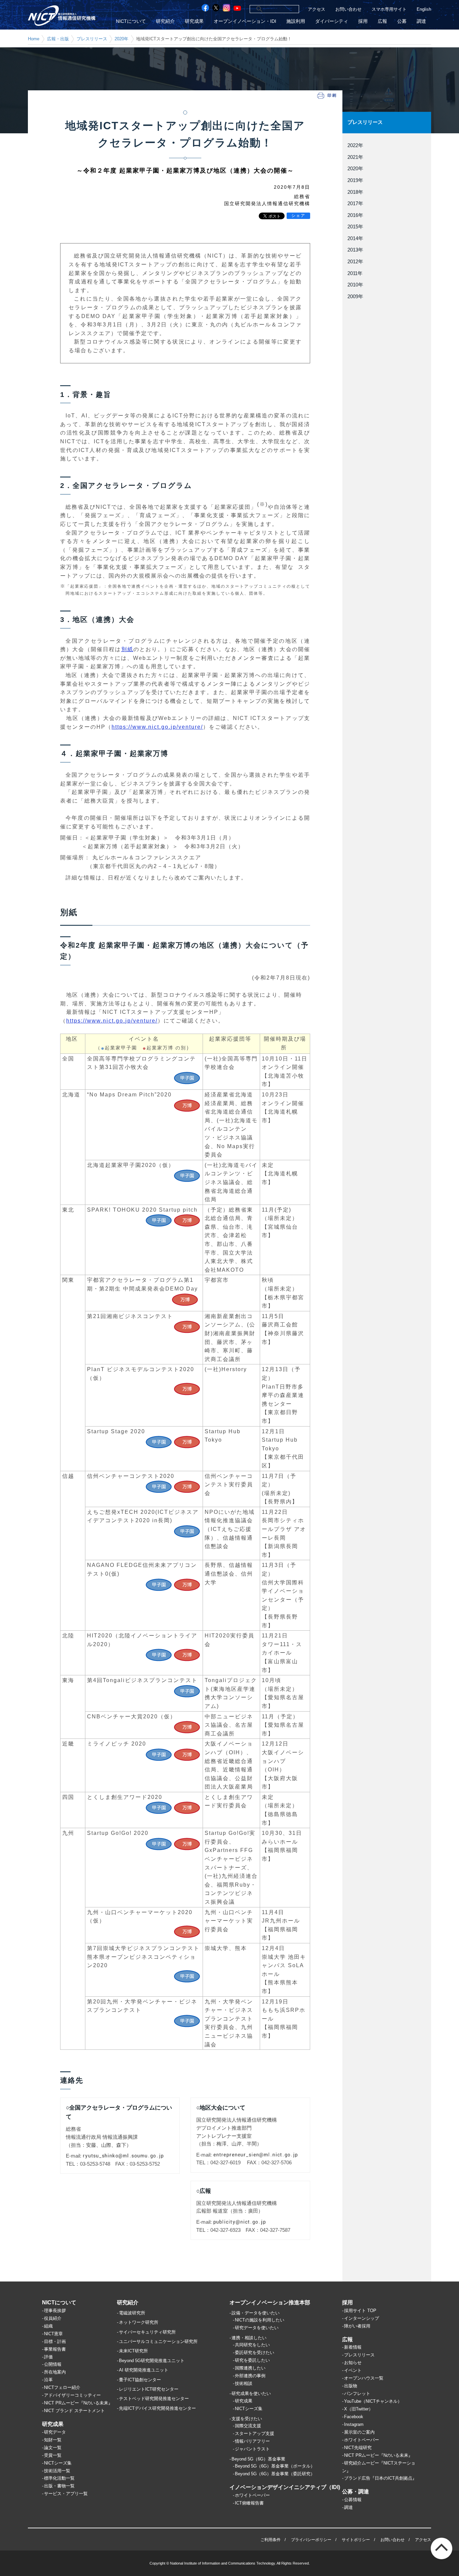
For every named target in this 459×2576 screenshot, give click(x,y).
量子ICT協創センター (140, 2380)
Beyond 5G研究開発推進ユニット (152, 2361)
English (424, 9)
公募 (402, 21)
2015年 (355, 227)
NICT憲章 (53, 2334)
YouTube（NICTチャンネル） (373, 2401)
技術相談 (244, 2383)
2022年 (355, 145)
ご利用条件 (270, 2540)
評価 (48, 2357)
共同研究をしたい (252, 2345)
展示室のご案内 (359, 2432)
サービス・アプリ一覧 (66, 2494)
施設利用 (296, 21)
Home (34, 39)
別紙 (127, 649)
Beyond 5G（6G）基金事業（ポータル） (275, 2466)
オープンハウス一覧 (364, 2378)
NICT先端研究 (358, 2448)
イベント (353, 2370)
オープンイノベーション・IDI (245, 21)
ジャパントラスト (252, 2449)
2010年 (355, 285)
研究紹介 (165, 21)
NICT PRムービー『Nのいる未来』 (78, 2403)
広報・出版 (58, 39)
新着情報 (353, 2347)
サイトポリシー (356, 2540)
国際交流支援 (248, 2426)
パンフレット (357, 2393)
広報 (382, 21)
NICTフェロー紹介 (62, 2387)
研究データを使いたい (257, 2328)
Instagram (354, 2424)
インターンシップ (362, 2318)
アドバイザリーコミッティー (72, 2395)
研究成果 (194, 21)
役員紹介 (53, 2318)
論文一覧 (53, 2448)
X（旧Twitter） (359, 2409)
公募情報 (353, 2500)
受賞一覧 (53, 2455)
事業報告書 (55, 2349)
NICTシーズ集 (58, 2463)
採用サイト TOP (360, 2311)
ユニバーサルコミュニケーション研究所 (158, 2341)
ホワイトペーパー (252, 2495)
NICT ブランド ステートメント (74, 2411)
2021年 (355, 157)
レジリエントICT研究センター (149, 2389)
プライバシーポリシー (311, 2540)
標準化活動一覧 (59, 2478)
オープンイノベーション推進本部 (270, 2302)
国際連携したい (250, 2368)
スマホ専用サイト (389, 9)
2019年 (355, 180)
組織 (48, 2326)
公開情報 (53, 2364)
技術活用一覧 (57, 2471)
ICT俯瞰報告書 (249, 2503)
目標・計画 (55, 2341)
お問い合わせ (348, 9)
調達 (421, 21)
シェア (298, 216)
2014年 (355, 238)
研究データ (55, 2432)
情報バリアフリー (252, 2441)
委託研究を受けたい (255, 2353)
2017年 (355, 204)
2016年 (355, 215)
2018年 (355, 192)
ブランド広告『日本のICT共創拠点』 (380, 2478)
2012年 (355, 262)
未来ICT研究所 (133, 2351)
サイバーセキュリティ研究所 (147, 2332)
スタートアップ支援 (255, 2433)
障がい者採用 (357, 2326)
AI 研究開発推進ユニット (144, 2370)
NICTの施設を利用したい (260, 2320)
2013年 (355, 250)
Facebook (354, 2417)
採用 (363, 21)
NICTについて (131, 21)
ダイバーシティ (332, 21)
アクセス (317, 9)
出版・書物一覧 (59, 2486)
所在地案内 (55, 2372)
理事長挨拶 (55, 2311)
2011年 (355, 273)
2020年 (121, 39)
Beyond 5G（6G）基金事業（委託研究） (275, 2474)
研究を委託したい (252, 2360)
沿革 (48, 2380)
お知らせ (353, 2363)
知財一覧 (53, 2440)
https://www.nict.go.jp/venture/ (157, 727)
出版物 (351, 2386)
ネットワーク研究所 (139, 2322)
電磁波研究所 (132, 2313)
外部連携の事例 (250, 2376)
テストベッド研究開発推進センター (154, 2399)
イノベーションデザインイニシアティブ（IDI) (285, 2487)
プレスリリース (92, 39)
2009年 (355, 297)
